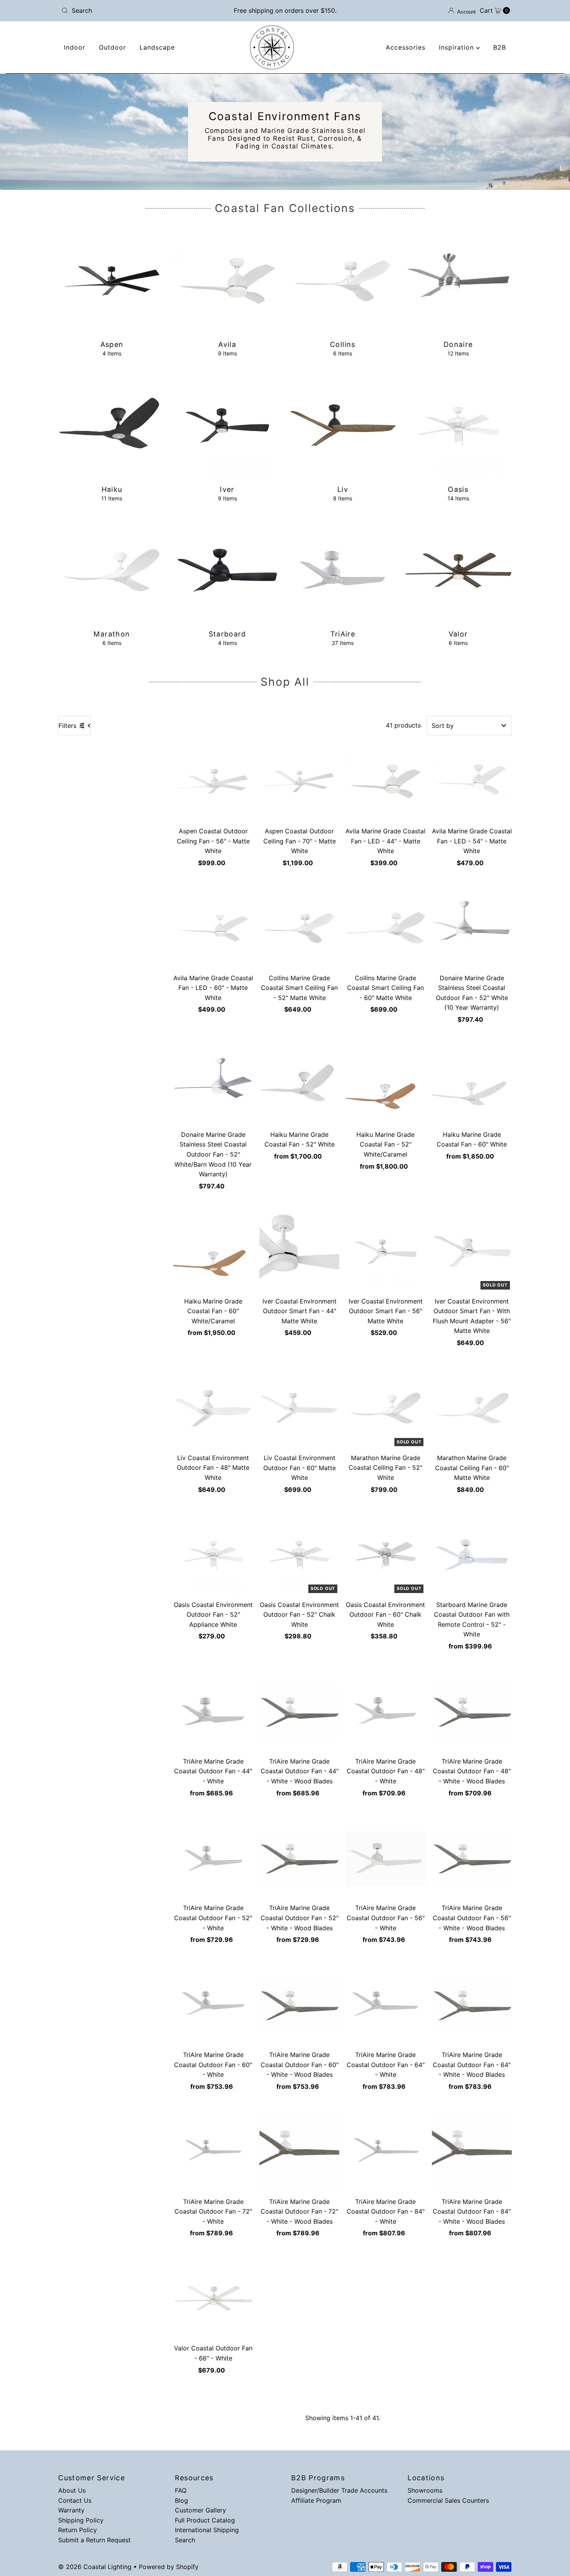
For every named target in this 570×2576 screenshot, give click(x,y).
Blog (181, 2500)
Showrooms (425, 2490)
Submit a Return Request (94, 2540)
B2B (500, 47)
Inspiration (458, 47)
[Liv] (343, 426)
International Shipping (207, 2530)
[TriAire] (343, 570)
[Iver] (227, 426)
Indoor (75, 47)
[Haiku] (112, 426)
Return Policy (78, 2530)
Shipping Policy (81, 2520)
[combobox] (132, 10)
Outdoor (112, 47)
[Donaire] (458, 281)
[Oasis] (458, 426)
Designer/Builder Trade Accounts (339, 2490)
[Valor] (458, 570)
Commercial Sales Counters (448, 2500)
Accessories (406, 47)
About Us (72, 2490)
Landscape (157, 47)
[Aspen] (112, 281)
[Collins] (343, 281)
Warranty (71, 2510)
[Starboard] (227, 570)
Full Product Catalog (205, 2520)
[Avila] (227, 281)
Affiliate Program (316, 2500)
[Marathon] (112, 570)
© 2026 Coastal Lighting (95, 2567)
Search (185, 2540)
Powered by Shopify (169, 2567)
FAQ (181, 2490)
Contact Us (75, 2500)
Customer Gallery (200, 2510)
